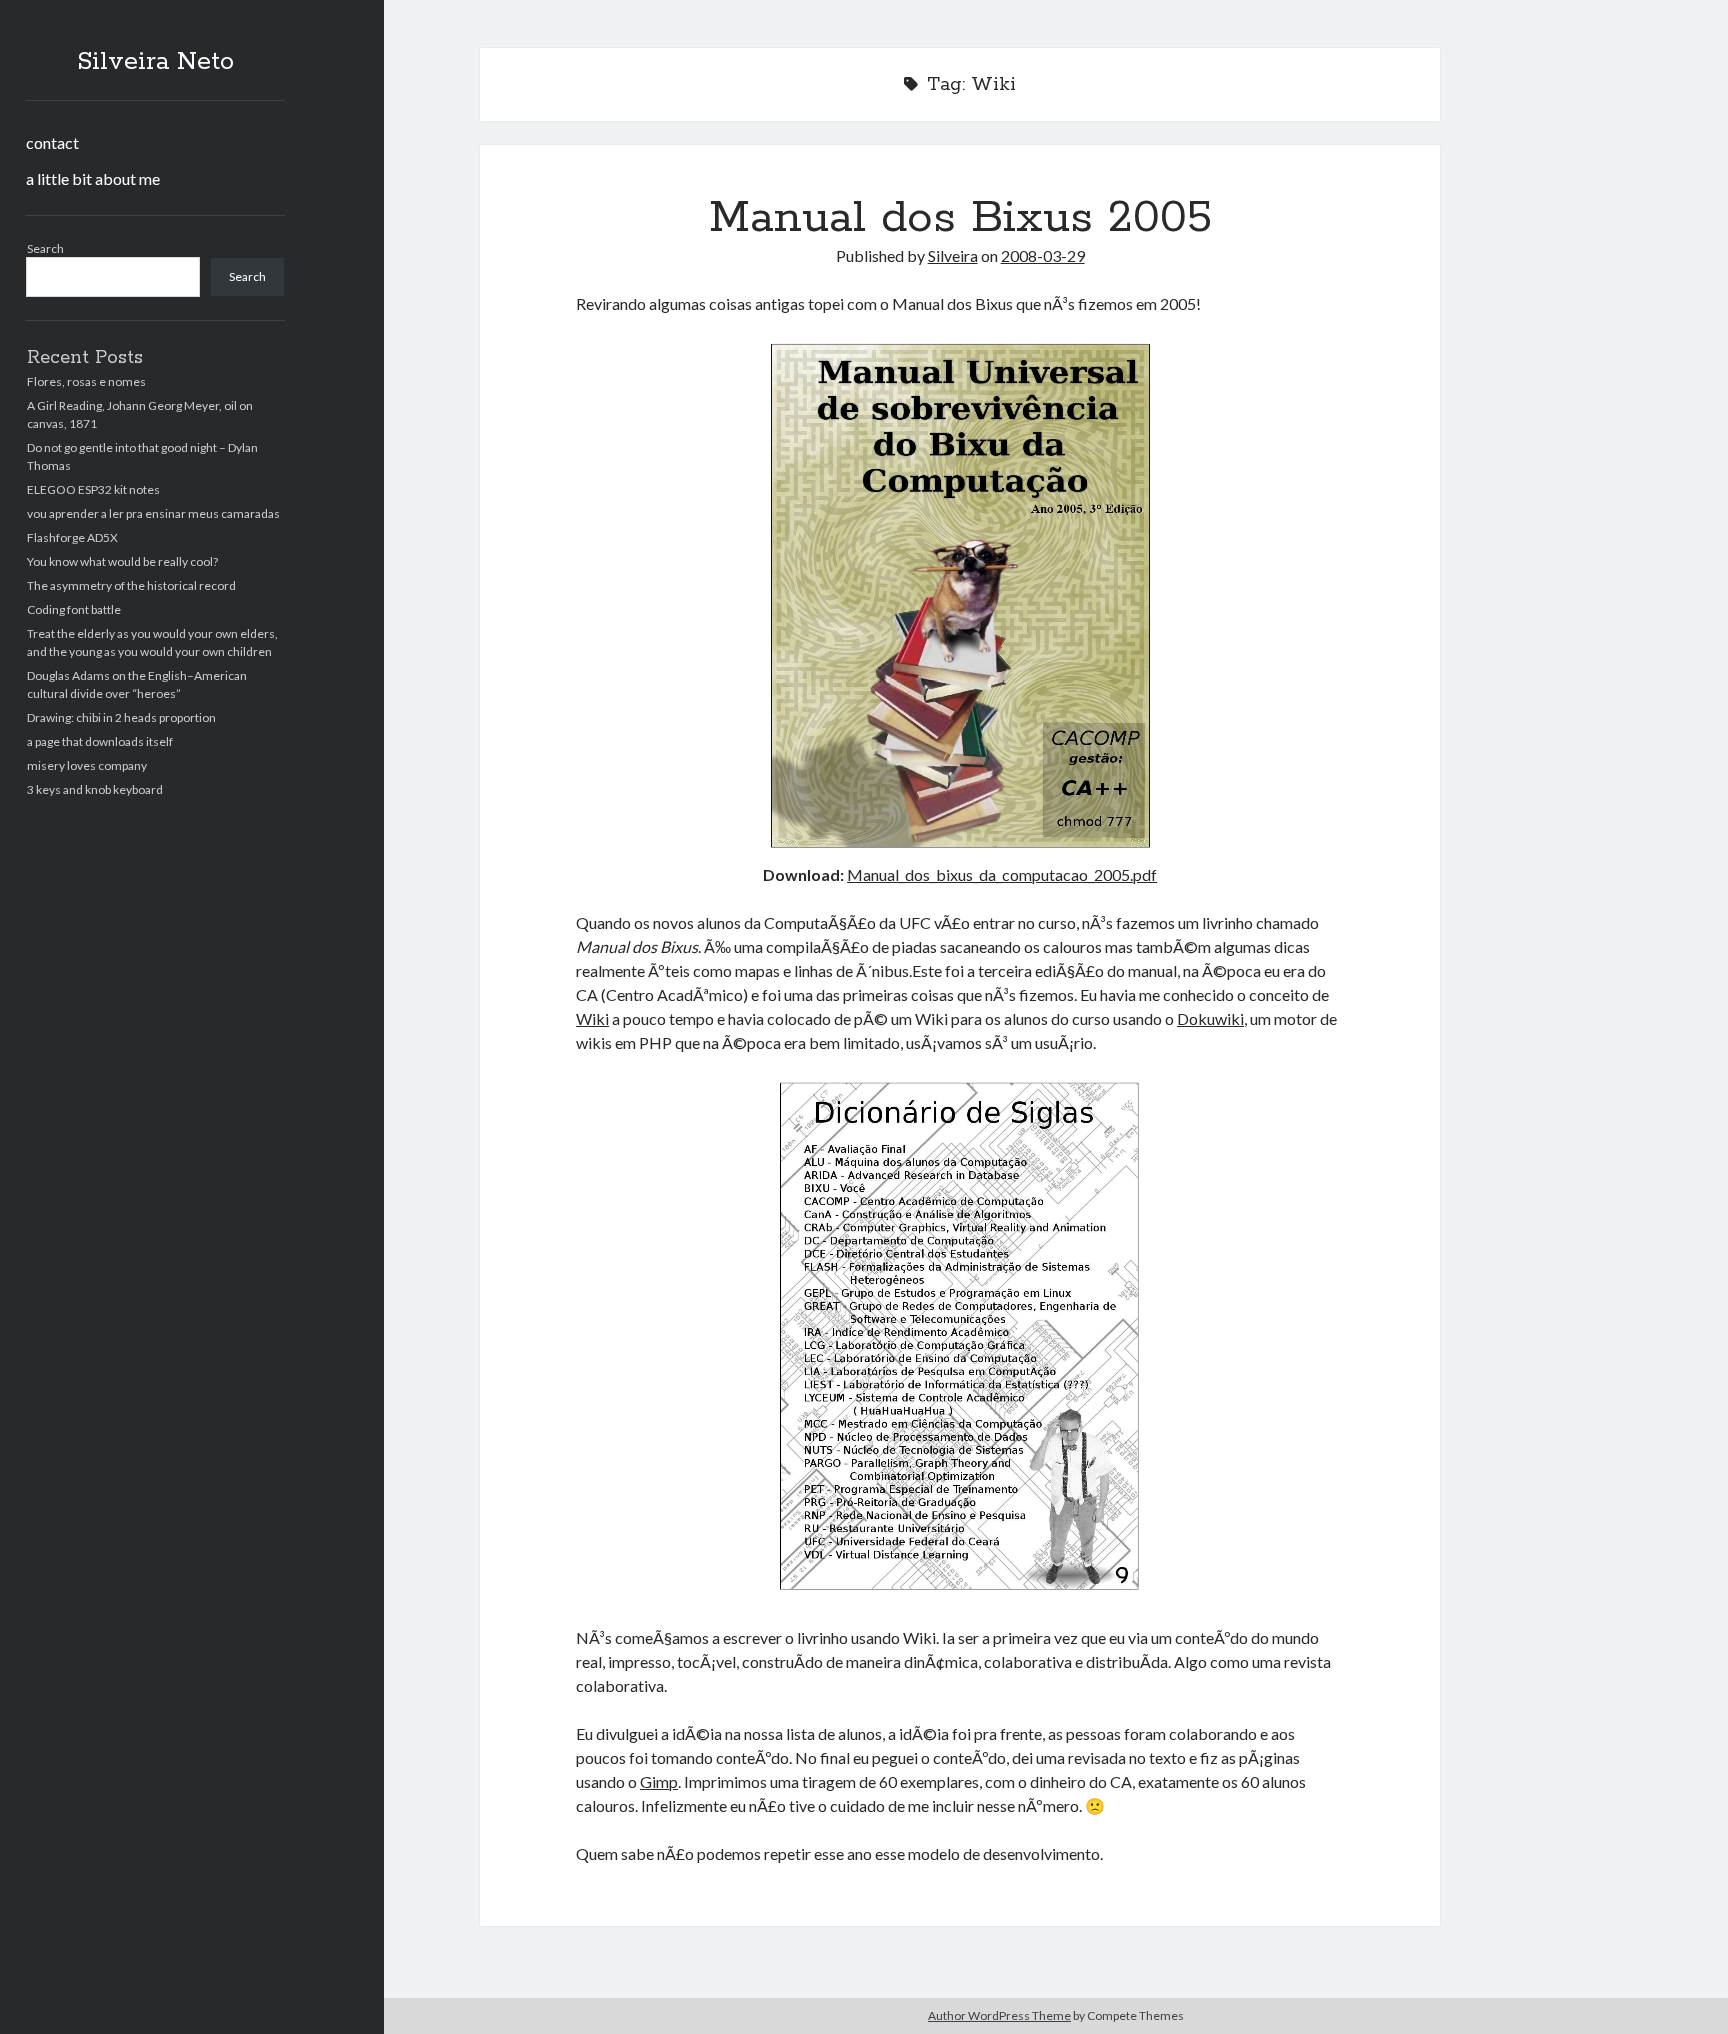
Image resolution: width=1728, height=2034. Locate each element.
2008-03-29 (1043, 255)
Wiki (592, 1018)
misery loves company (87, 765)
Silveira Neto (155, 62)
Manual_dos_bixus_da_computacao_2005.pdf (1002, 874)
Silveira (953, 255)
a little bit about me (93, 178)
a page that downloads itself (100, 741)
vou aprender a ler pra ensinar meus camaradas (153, 513)
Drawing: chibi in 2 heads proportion (121, 717)
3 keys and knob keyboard (95, 789)
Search (45, 248)
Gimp (659, 1781)
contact (52, 142)
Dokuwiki (1210, 1018)
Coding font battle (74, 609)
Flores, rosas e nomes (86, 381)
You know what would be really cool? (122, 561)
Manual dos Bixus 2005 (960, 218)
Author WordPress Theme (999, 2015)
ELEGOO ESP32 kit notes (93, 489)
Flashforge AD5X (72, 537)
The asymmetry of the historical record (131, 585)
